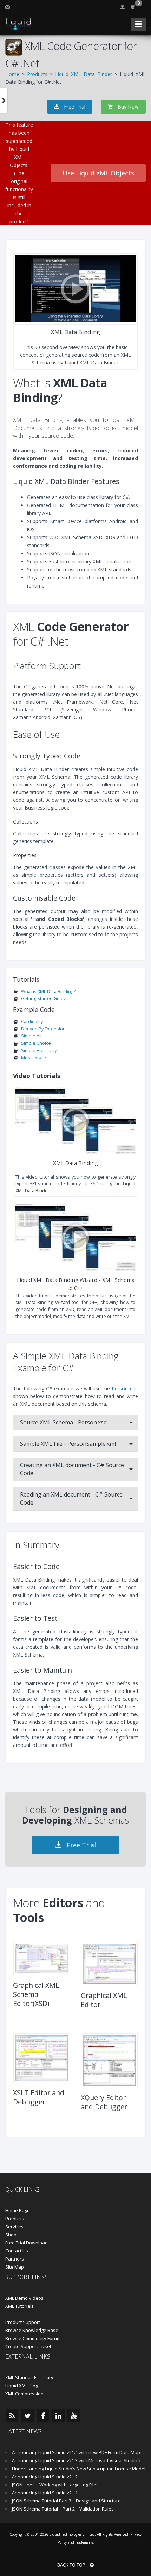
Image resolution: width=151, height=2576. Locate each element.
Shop (11, 2235)
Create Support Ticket (28, 2346)
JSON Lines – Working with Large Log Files (55, 2485)
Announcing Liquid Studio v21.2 (45, 2477)
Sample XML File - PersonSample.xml (68, 1444)
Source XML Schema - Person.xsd (63, 1422)
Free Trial (74, 107)
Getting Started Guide (44, 998)
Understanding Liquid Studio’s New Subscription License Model (79, 2469)
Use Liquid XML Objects (98, 173)
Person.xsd (124, 1388)
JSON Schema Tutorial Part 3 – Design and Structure (66, 2501)
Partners (15, 2259)
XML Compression (24, 2394)
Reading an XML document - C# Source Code (71, 1498)
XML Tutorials (19, 2306)
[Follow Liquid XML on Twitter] (27, 2416)
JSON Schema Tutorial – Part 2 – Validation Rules (63, 2509)
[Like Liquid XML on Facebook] (43, 2416)
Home (12, 74)
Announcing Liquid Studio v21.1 (45, 2493)
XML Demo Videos (24, 2298)
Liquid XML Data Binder (84, 74)
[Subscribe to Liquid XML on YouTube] (74, 2416)
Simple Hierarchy (39, 1051)
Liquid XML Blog (22, 2386)
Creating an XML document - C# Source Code (72, 1469)
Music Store (34, 1058)
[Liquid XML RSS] (12, 2416)
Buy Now (127, 107)
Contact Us (17, 2251)
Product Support (23, 2322)
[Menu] (138, 24)
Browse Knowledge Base (32, 2330)
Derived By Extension (43, 1029)
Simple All (31, 1036)
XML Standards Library (29, 2377)
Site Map (15, 2267)
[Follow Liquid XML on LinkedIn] (58, 2416)
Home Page (18, 2210)
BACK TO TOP (72, 2565)
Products (37, 74)
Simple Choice (36, 1043)
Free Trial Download (27, 2243)
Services (14, 2227)
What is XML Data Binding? (48, 991)
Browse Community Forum (33, 2338)
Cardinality (32, 1022)
